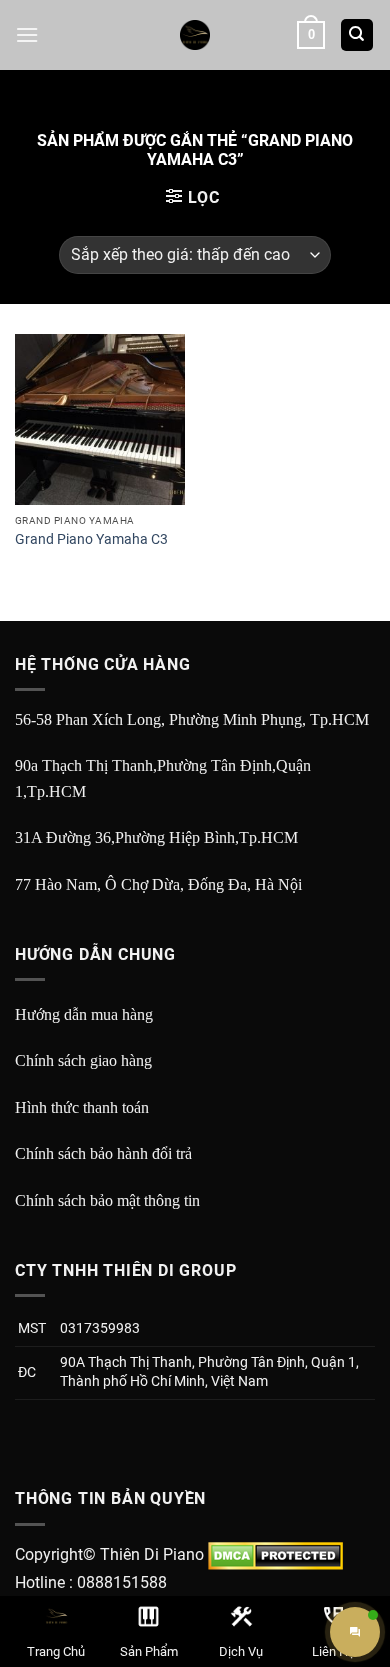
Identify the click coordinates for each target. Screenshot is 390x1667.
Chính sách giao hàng (83, 1060)
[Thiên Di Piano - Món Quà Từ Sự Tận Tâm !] (195, 35)
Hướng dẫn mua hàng (84, 1014)
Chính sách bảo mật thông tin (107, 1200)
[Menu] (27, 34)
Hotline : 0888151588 (91, 1582)
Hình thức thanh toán (82, 1107)
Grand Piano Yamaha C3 (91, 539)
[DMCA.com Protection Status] (275, 1554)
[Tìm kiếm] (357, 35)
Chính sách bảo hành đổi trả (103, 1153)
